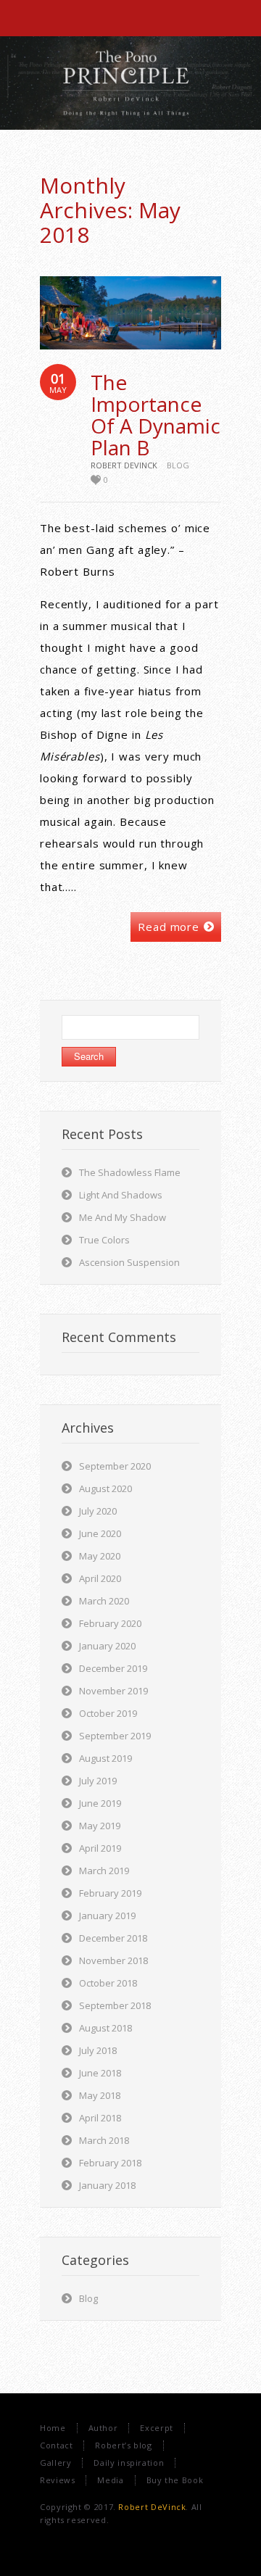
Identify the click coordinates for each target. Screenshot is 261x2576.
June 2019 (100, 1803)
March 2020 (104, 1601)
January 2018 (107, 2185)
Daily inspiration (129, 2463)
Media (110, 2480)
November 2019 (113, 1691)
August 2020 (105, 1488)
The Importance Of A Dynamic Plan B (156, 415)
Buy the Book (175, 2480)
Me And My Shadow (123, 1217)
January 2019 (107, 1916)
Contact (56, 2445)
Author (103, 2428)
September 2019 (115, 1736)
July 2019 (98, 1781)
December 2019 (113, 1668)
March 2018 (104, 2140)
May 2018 (100, 2095)
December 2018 (113, 1938)
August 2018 (105, 2028)
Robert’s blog (123, 2445)
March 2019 (104, 1871)
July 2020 (98, 1511)
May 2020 (100, 1556)
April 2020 (100, 1578)
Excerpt (156, 2428)
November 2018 (113, 1960)
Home (53, 2428)
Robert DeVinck (152, 2507)
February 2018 (110, 2163)
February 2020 (110, 1623)
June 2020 (100, 1533)
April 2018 (100, 2118)
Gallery (55, 2463)
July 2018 (98, 2050)
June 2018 (100, 2073)
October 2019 (108, 1713)
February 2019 (110, 1893)
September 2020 (115, 1466)
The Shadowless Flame (130, 1172)
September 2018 (115, 2005)
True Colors (104, 1240)
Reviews (57, 2480)
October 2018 (108, 1983)
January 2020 (107, 1646)
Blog (178, 465)
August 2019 (105, 1758)
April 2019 (100, 1848)
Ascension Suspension (129, 1262)
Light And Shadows (121, 1195)
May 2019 (100, 1826)
